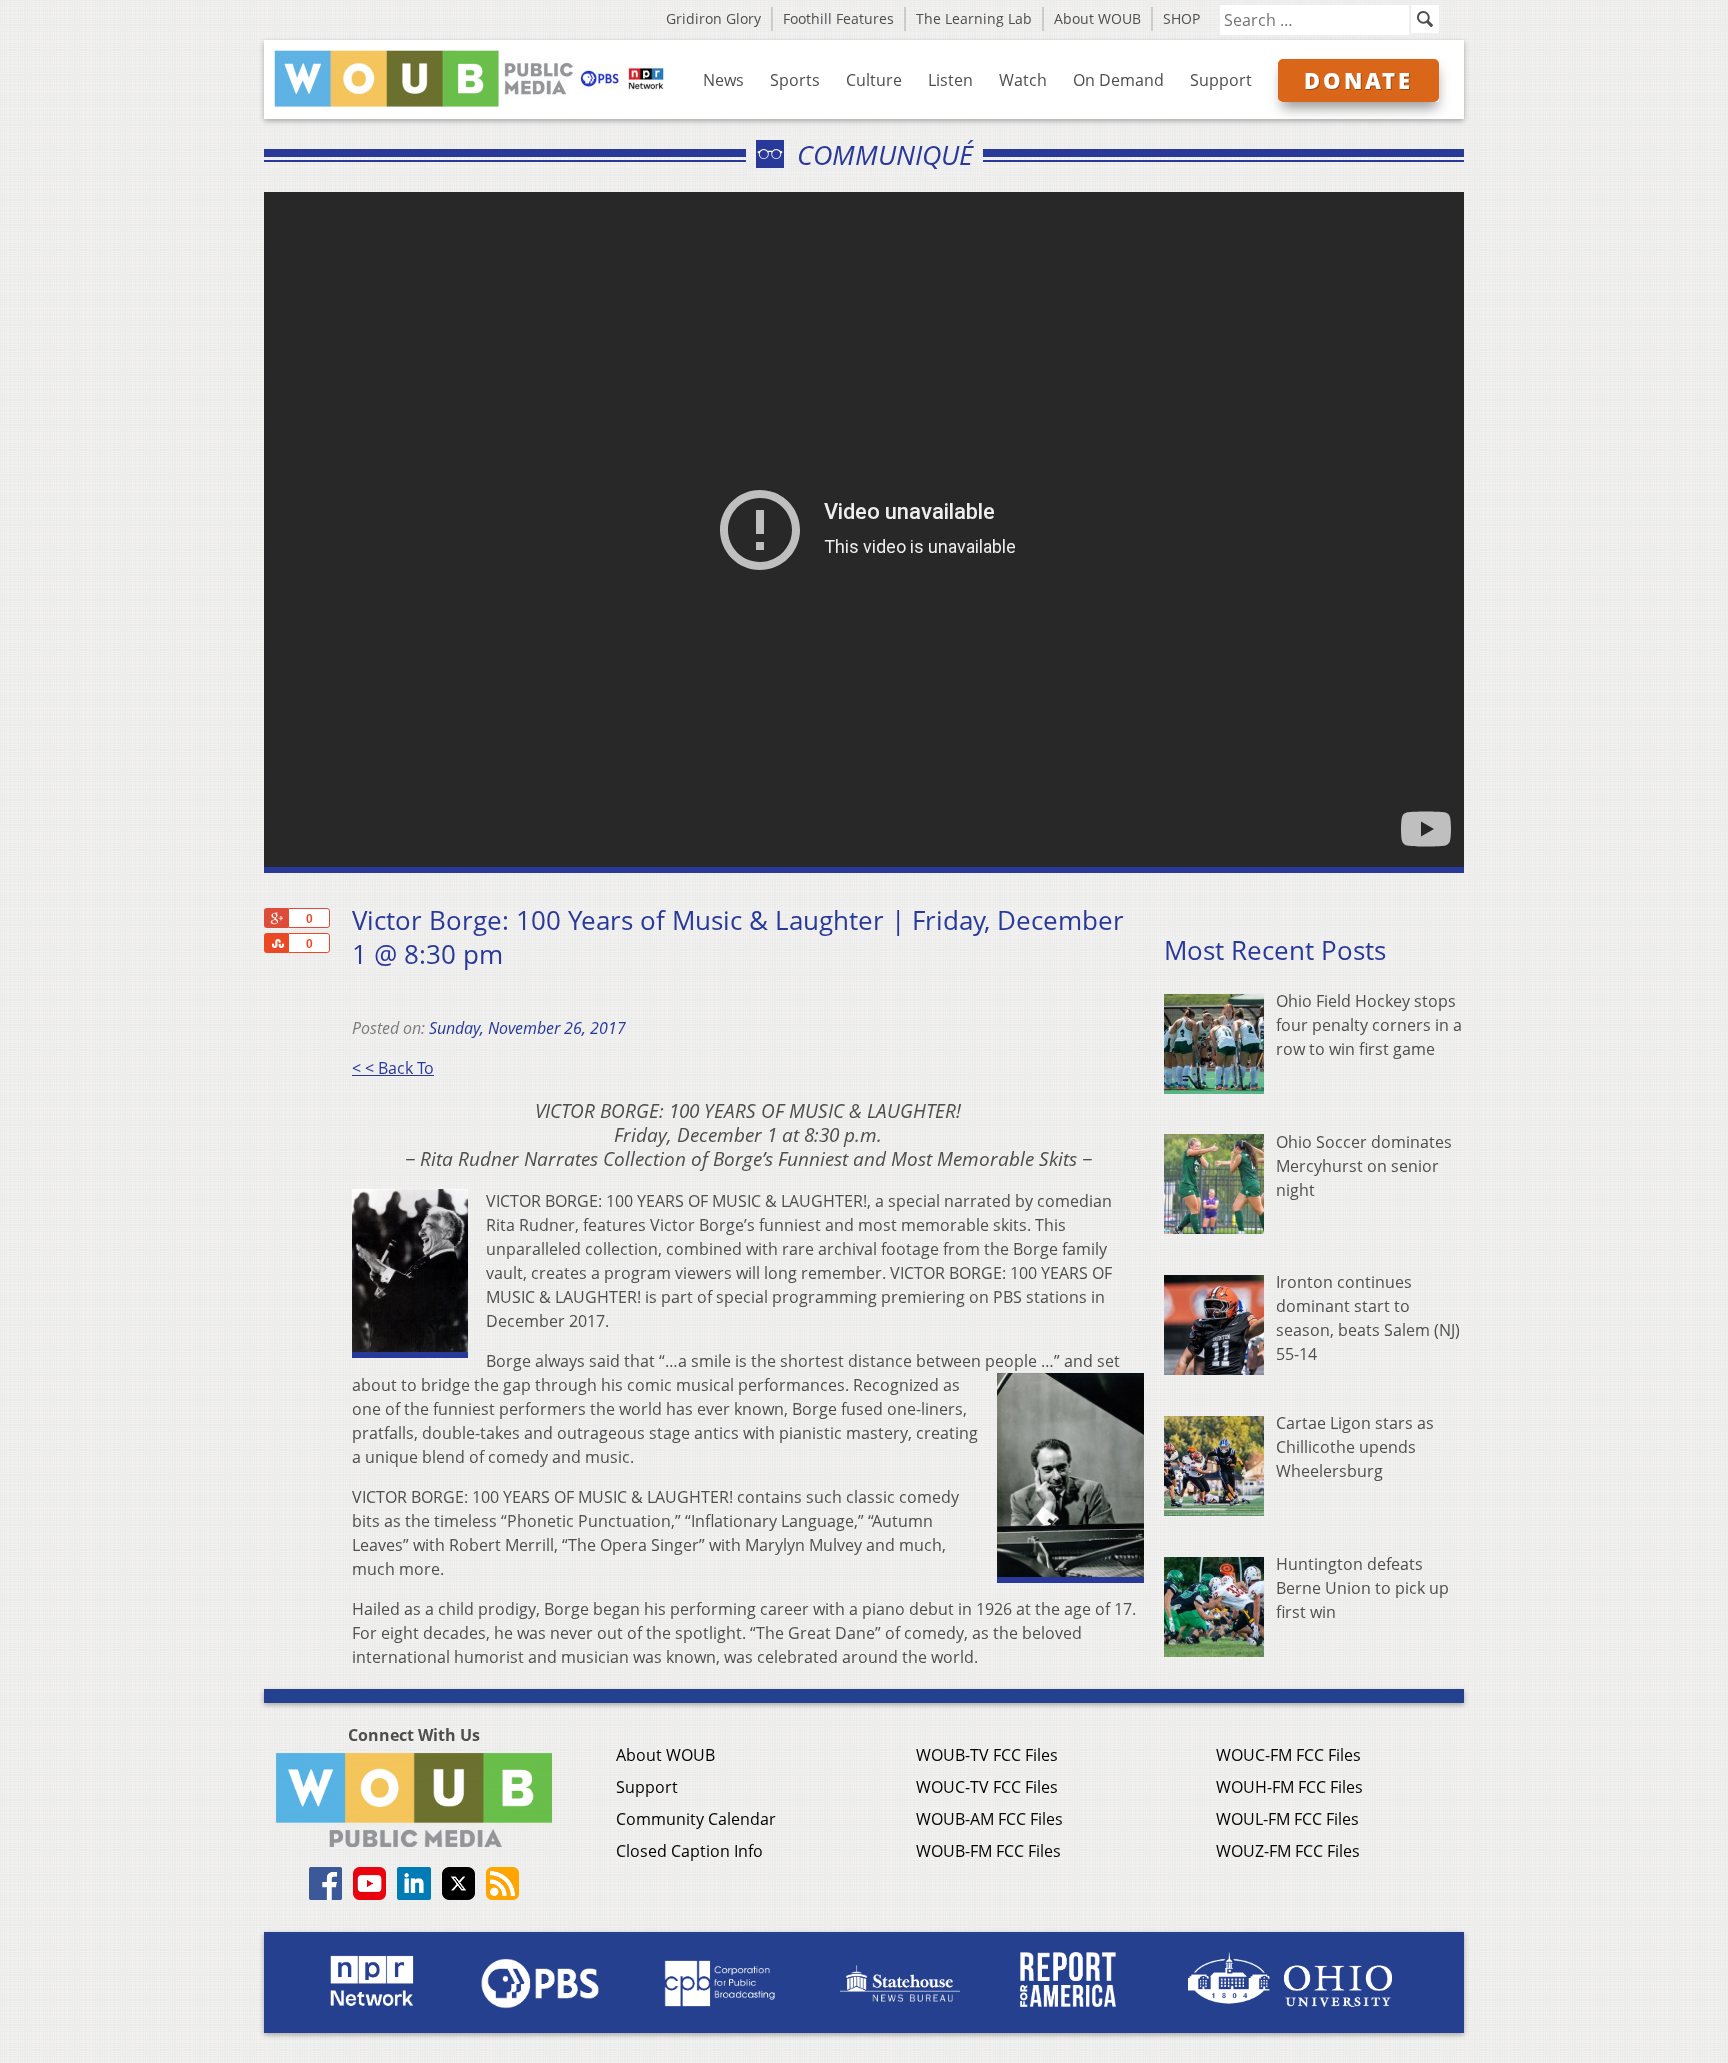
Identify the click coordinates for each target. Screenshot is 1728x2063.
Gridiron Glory (713, 18)
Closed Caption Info (689, 1851)
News (723, 80)
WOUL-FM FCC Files (1287, 1819)
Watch (1023, 80)
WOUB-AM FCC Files (989, 1819)
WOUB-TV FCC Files (987, 1755)
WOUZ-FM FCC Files (1288, 1851)
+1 (276, 918)
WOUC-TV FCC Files (987, 1787)
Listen (950, 80)
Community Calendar (696, 1819)
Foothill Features (838, 18)
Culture (874, 80)
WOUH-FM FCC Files (1289, 1787)
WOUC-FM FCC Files (1288, 1755)
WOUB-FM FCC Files (988, 1851)
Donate (1358, 80)
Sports (795, 80)
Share (276, 943)
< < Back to (393, 1068)
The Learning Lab (974, 18)
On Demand (1118, 80)
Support (1221, 80)
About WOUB (1097, 18)
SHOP (1181, 18)
